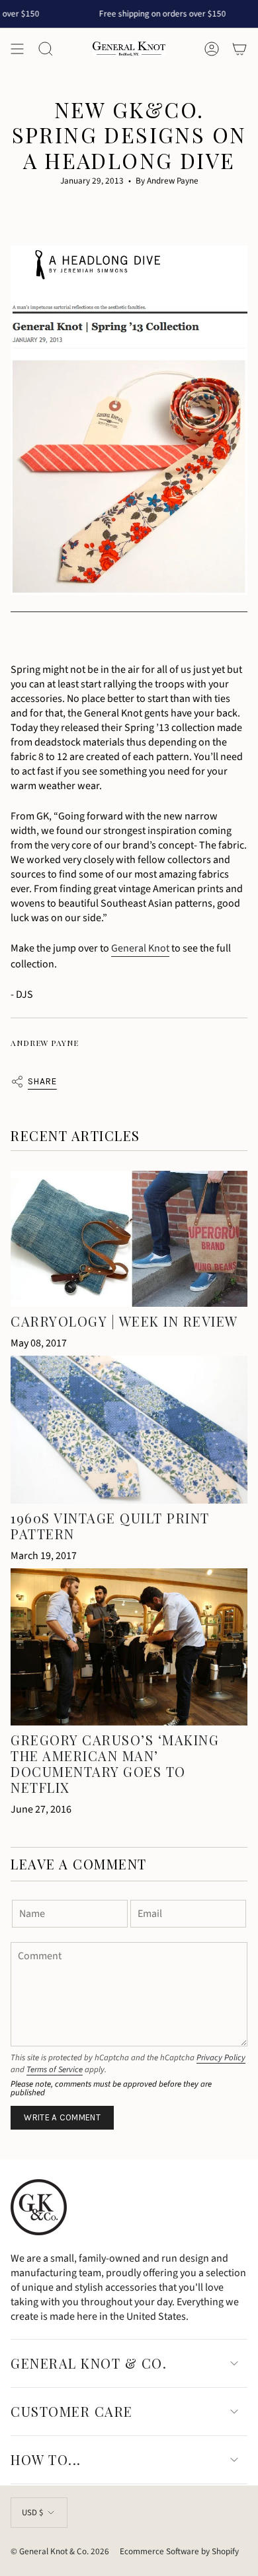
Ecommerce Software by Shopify (179, 2551)
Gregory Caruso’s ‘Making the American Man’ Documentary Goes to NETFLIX (115, 1763)
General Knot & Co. (89, 2363)
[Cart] (239, 49)
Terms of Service (55, 2070)
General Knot (140, 948)
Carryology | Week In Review (124, 1321)
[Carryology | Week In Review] (129, 1239)
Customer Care (72, 2411)
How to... (46, 2459)
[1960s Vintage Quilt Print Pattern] (129, 1430)
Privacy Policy (221, 2058)
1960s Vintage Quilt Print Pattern (110, 1526)
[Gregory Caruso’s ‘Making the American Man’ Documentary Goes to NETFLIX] (129, 1647)
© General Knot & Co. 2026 (60, 2551)
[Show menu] (17, 49)
